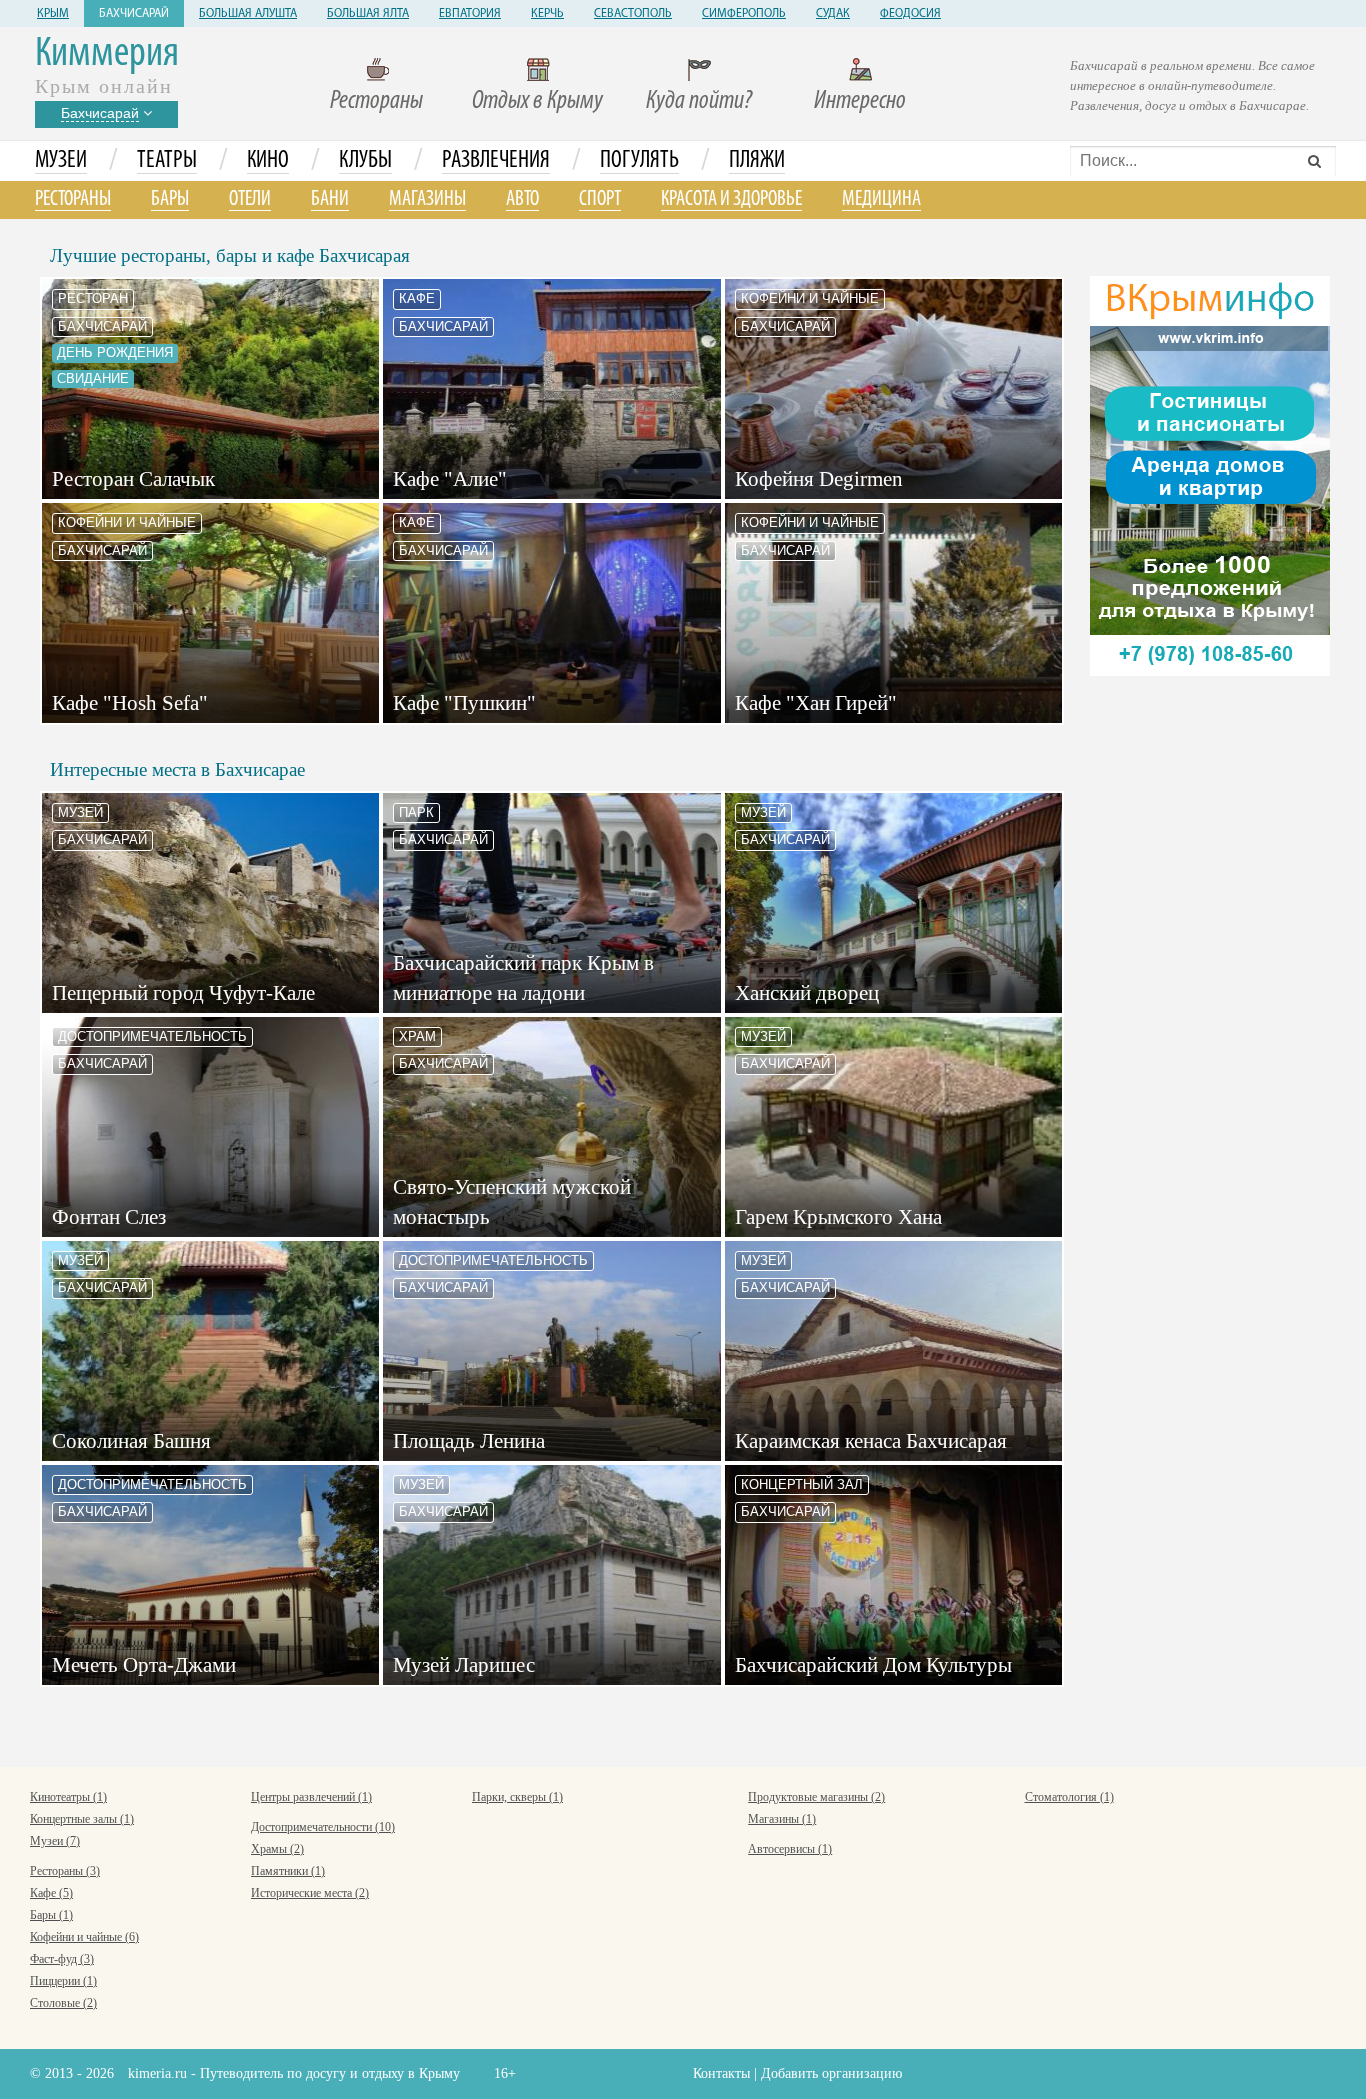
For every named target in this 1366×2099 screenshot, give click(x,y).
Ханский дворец (807, 993)
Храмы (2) (277, 1849)
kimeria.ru (157, 2073)
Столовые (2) (63, 2003)
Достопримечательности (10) (323, 1827)
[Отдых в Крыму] (1210, 474)
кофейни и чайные (810, 298)
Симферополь (744, 14)
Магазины (427, 199)
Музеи (61, 161)
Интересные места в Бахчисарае (177, 769)
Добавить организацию (831, 2073)
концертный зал (802, 1484)
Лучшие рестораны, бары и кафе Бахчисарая (230, 255)
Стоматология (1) (1069, 1797)
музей (80, 812)
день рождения (115, 352)
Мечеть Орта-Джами (144, 1665)
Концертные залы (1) (82, 1819)
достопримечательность (152, 1036)
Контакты (721, 2073)
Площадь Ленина (469, 1441)
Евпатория (470, 14)
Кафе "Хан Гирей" (816, 703)
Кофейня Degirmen (819, 479)
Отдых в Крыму (537, 101)
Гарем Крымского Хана (838, 1217)
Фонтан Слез (109, 1217)
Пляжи (757, 161)
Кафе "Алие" (450, 479)
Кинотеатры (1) (68, 1797)
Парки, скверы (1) (517, 1797)
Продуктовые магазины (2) (816, 1797)
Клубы (365, 161)
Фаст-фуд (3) (62, 1959)
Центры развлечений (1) (311, 1797)
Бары (170, 199)
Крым (53, 14)
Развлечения (496, 161)
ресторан (93, 298)
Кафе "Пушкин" (464, 703)
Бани (330, 199)
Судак (833, 14)
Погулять (639, 161)
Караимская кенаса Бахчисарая (871, 1441)
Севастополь (633, 14)
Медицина (881, 199)
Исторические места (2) (310, 1893)
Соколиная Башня (131, 1441)
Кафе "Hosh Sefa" (130, 703)
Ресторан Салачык (133, 479)
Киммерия (107, 54)
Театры (167, 161)
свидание (93, 378)
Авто (522, 199)
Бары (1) (51, 1915)
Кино (268, 161)
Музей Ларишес (464, 1665)
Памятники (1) (288, 1871)
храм (417, 1036)
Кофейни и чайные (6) (84, 1937)
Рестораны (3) (65, 1871)
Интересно (860, 101)
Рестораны (376, 101)
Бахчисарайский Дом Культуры (873, 1665)
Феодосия (910, 14)
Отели (250, 199)
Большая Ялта (368, 14)
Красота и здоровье (731, 199)
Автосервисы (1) (790, 1849)
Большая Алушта (248, 14)
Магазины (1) (782, 1819)
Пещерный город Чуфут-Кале (183, 993)
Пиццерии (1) (63, 1981)
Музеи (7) (55, 1841)
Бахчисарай (134, 14)
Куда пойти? (699, 101)
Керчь (547, 14)
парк (416, 812)
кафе (417, 298)
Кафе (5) (51, 1893)
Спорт (600, 199)
